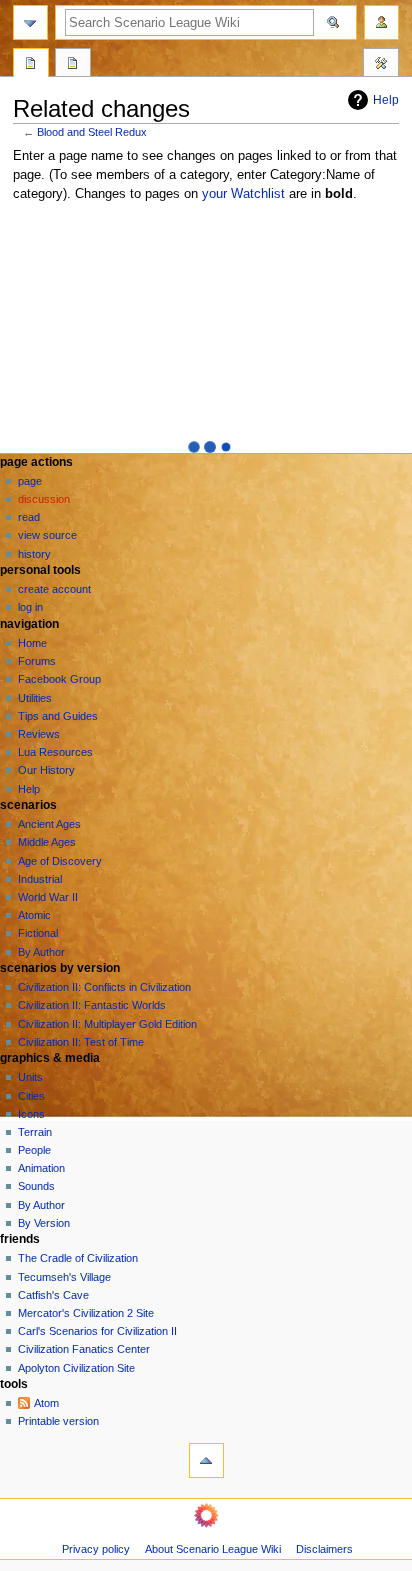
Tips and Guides (58, 716)
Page (30, 481)
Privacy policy (96, 1549)
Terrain (35, 1132)
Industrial (40, 879)
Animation (41, 1168)
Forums (37, 661)
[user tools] (381, 22)
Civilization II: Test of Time (81, 1042)
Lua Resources (55, 752)
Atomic (34, 915)
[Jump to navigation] (30, 22)
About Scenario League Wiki (213, 1549)
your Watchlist (243, 194)
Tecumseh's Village (64, 1277)
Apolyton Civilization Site (76, 1368)
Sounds (36, 1186)
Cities (31, 1096)
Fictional (38, 933)
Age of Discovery (60, 861)
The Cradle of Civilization (78, 1258)
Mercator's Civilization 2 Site (86, 1313)
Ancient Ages (49, 824)
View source (47, 535)
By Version (44, 1223)
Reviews (39, 734)
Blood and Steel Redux (92, 132)
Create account (54, 589)
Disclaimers (324, 1549)
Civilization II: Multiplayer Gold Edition (107, 1024)
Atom (46, 1403)
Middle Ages (47, 842)
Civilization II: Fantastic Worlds (92, 1005)
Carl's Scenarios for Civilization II (97, 1331)
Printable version (58, 1421)
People (34, 1150)
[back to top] (206, 1460)
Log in (30, 607)
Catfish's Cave (53, 1295)
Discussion (44, 499)
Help (386, 100)
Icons (31, 1114)
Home (32, 643)
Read (29, 517)
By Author (41, 952)
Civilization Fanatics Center (84, 1349)
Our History (46, 770)
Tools (381, 65)
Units (30, 1077)
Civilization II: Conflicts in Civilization (104, 987)
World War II (48, 897)
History (34, 554)
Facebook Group (59, 679)
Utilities (35, 698)
